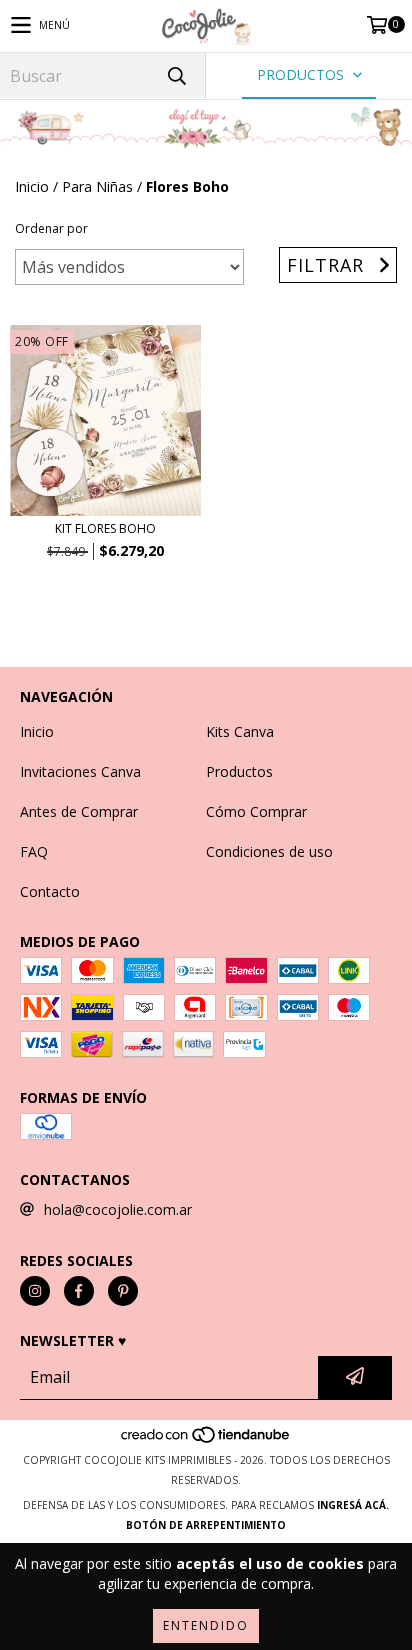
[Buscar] (176, 75)
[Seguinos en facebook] (79, 1291)
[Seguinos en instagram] (35, 1291)
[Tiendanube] (206, 1440)
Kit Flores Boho (105, 528)
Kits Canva (240, 731)
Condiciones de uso (269, 851)
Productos (239, 771)
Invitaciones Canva (80, 771)
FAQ (34, 851)
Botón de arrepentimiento (206, 1525)
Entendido (206, 1625)
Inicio (32, 186)
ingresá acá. (353, 1505)
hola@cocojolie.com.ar (118, 1209)
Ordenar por (51, 228)
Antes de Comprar (79, 811)
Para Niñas (97, 186)
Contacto (50, 891)
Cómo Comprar (256, 811)
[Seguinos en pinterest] (123, 1291)
